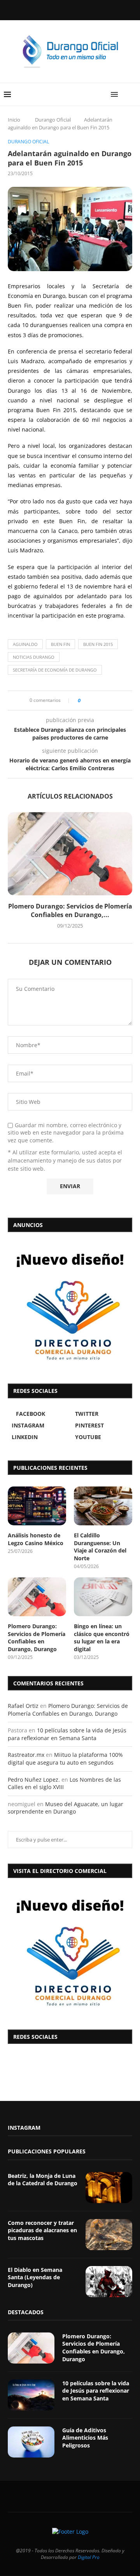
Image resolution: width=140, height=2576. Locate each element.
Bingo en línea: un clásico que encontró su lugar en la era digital (102, 1638)
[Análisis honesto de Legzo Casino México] (37, 1506)
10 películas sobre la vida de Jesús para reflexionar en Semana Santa (67, 1734)
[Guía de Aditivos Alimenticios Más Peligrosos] (31, 2442)
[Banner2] (70, 1306)
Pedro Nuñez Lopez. (34, 1780)
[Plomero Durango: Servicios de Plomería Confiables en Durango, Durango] (70, 854)
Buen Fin (60, 644)
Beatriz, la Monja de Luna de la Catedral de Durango (43, 2180)
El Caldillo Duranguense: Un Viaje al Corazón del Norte (100, 1547)
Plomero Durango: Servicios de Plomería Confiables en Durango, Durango (37, 1638)
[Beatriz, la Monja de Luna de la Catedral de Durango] (109, 2188)
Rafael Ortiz (23, 1706)
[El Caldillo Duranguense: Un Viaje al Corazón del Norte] (103, 1506)
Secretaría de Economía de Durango (55, 670)
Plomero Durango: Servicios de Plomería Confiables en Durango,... (70, 910)
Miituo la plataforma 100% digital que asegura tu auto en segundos (65, 1759)
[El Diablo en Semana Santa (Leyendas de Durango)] (109, 2282)
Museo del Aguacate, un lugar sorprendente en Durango (66, 1808)
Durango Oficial (53, 120)
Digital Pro (89, 2557)
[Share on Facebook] (89, 701)
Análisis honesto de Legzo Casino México (36, 1539)
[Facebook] (50, 9)
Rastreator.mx (26, 1755)
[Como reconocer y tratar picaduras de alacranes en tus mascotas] (109, 2235)
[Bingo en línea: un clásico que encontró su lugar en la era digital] (103, 1597)
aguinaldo (25, 644)
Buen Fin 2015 (98, 644)
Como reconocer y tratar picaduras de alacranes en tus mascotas (42, 2230)
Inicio (14, 120)
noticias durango (34, 657)
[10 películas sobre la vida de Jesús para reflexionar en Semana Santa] (31, 2395)
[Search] (132, 94)
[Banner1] (70, 1952)
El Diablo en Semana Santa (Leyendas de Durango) (35, 2277)
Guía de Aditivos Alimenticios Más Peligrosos (85, 2438)
